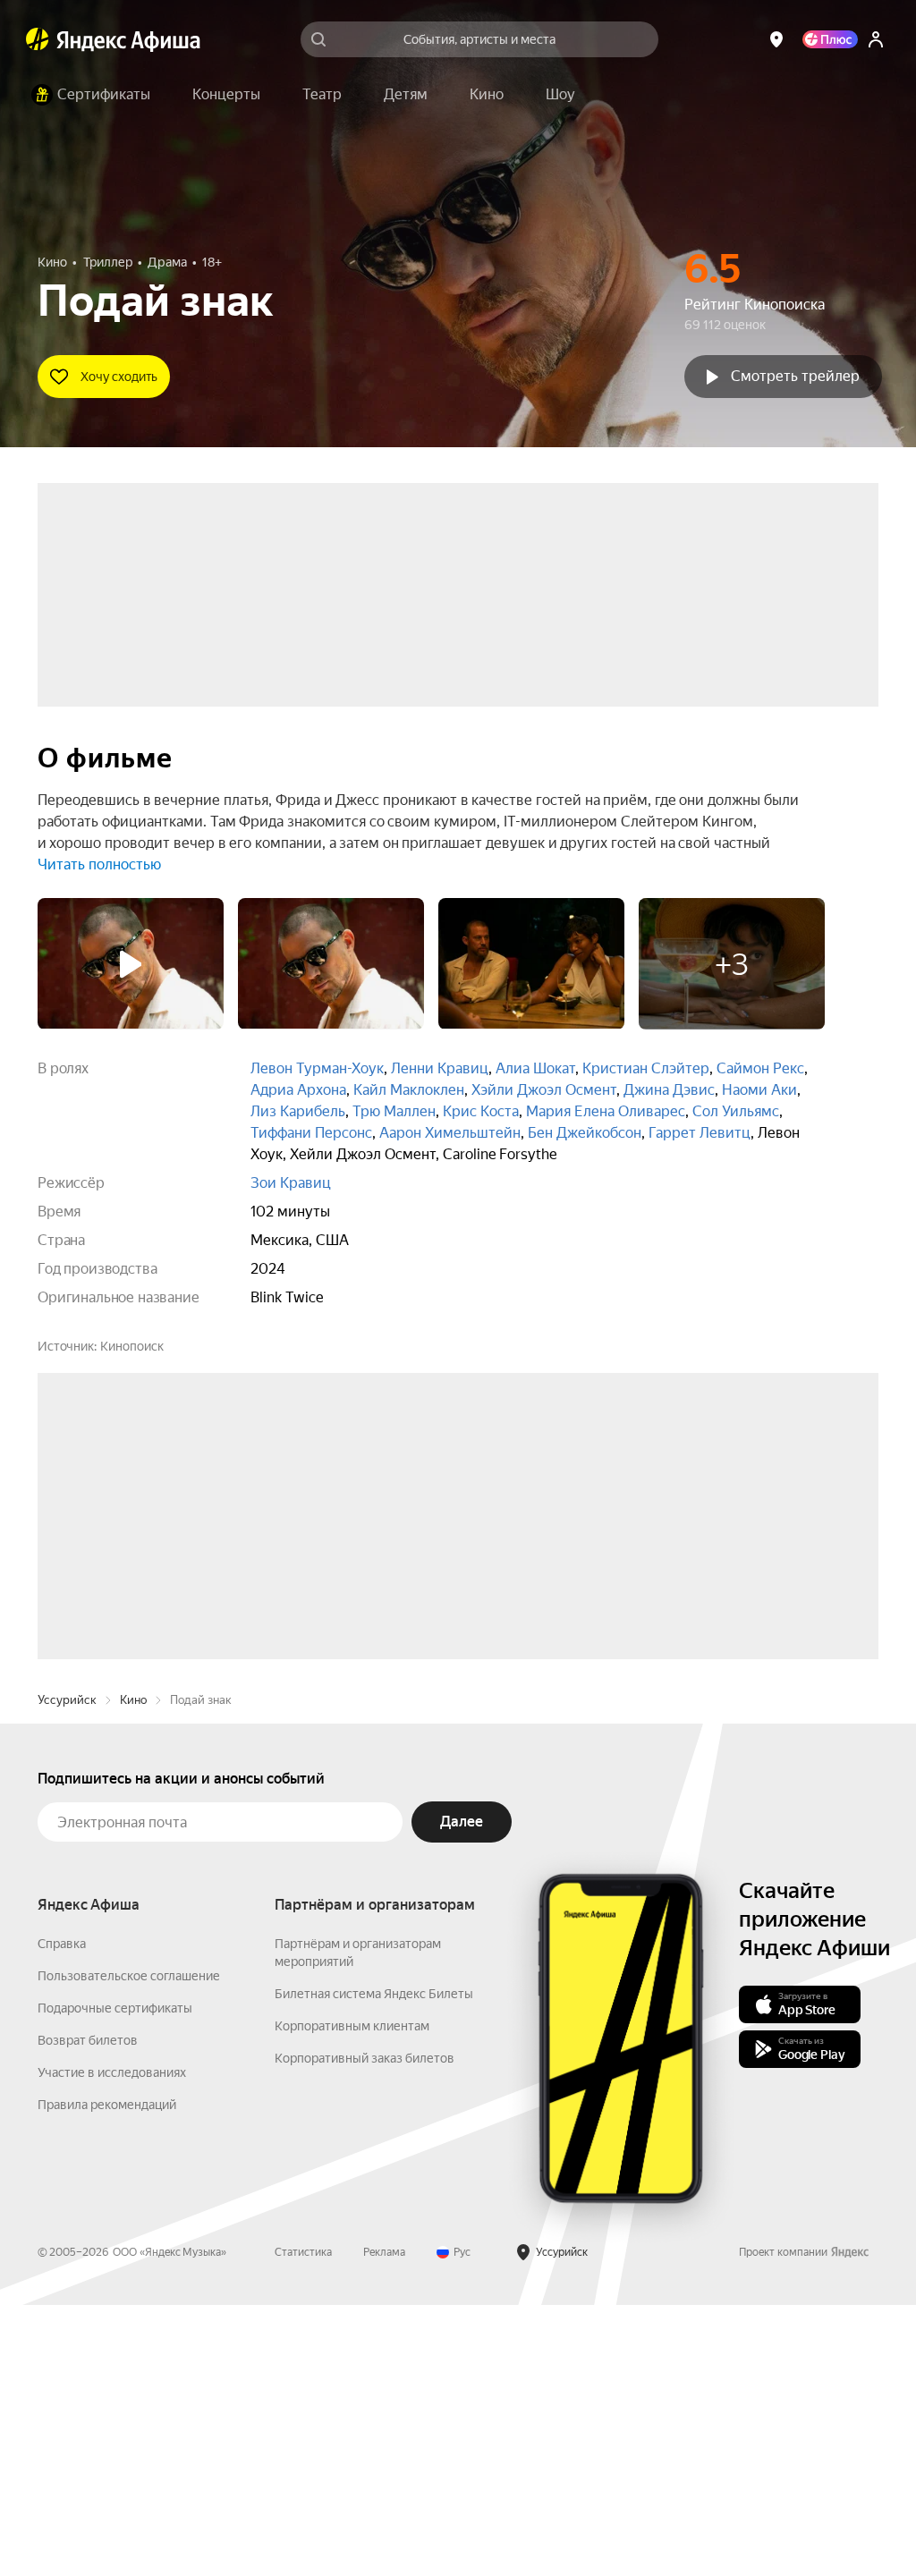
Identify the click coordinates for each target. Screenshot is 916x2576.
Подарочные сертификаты (115, 2279)
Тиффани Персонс (311, 1133)
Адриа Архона (298, 1090)
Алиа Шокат (535, 1068)
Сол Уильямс (736, 1111)
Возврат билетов (88, 2311)
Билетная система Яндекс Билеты (374, 2265)
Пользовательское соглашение (129, 2247)
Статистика (303, 2523)
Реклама (384, 2523)
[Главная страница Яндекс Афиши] (38, 39)
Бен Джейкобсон (585, 1133)
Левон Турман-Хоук (317, 1068)
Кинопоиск (132, 1346)
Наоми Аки (759, 1090)
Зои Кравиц (291, 1183)
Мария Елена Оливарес (606, 1111)
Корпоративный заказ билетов (365, 2329)
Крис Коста (481, 1111)
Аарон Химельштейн (450, 1133)
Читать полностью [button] (99, 864)
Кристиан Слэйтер (646, 1068)
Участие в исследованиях (112, 2343)
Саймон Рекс (760, 1068)
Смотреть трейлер (795, 376)
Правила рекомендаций (107, 2376)
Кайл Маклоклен (409, 1090)
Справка (62, 2215)
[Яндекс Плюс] (830, 39)
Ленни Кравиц (440, 1068)
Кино (133, 1971)
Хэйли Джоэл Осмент (544, 1090)
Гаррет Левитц (700, 1133)
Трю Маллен (394, 1111)
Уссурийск (67, 1971)
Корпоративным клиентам (352, 2297)
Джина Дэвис (669, 1090)
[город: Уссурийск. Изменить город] (776, 39)
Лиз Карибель (298, 1111)
